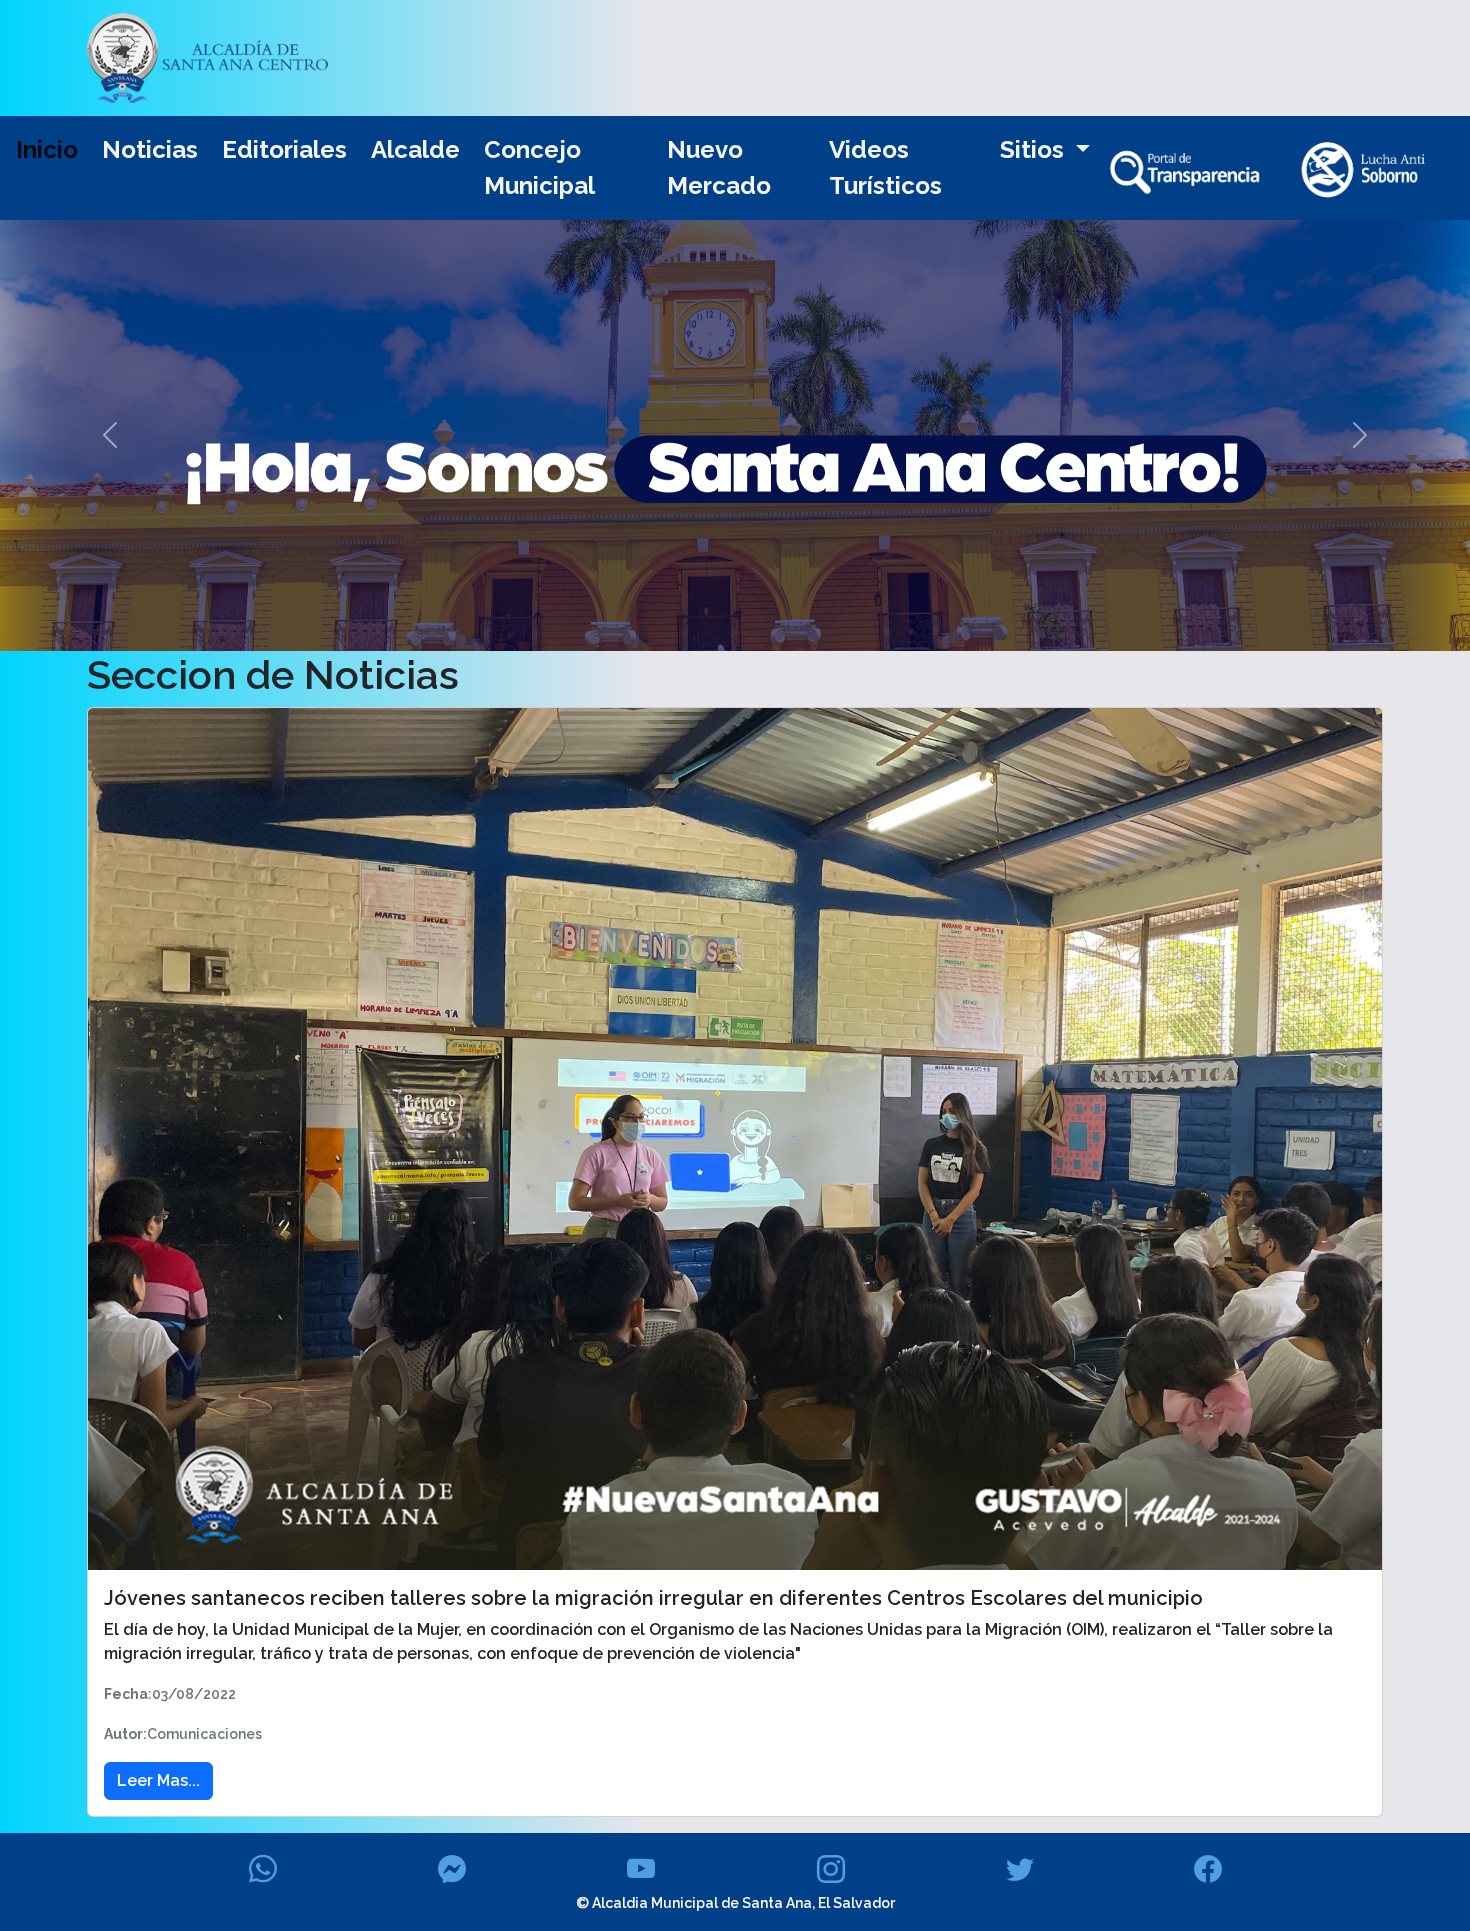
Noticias (150, 149)
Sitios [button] (1035, 149)
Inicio (47, 149)
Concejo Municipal (539, 167)
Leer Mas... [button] (158, 1780)
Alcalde (415, 149)
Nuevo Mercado (719, 167)
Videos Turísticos (885, 167)
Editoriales (284, 149)
